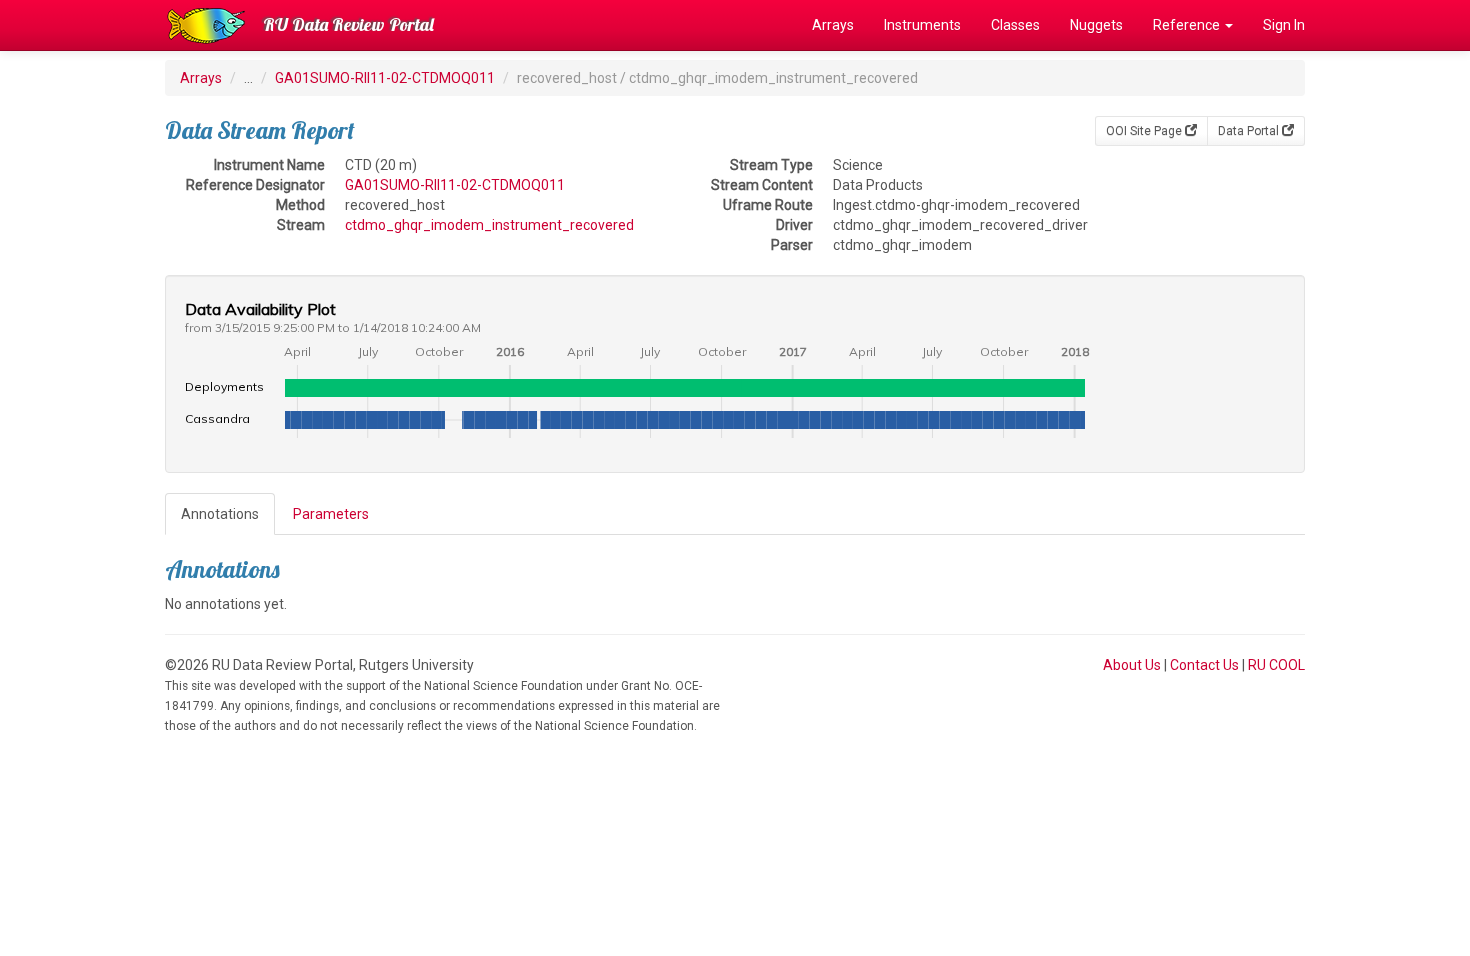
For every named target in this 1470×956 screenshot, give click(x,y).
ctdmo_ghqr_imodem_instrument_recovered (489, 225)
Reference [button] (1188, 25)
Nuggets (1096, 25)
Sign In (1284, 25)
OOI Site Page (1145, 131)
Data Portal (1250, 131)
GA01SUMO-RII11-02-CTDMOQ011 (385, 78)
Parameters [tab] (331, 514)
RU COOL (1276, 665)
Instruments (922, 25)
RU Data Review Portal (348, 24)
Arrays (833, 25)
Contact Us (1204, 665)
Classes (1015, 25)
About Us (1132, 665)
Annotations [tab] (220, 514)
